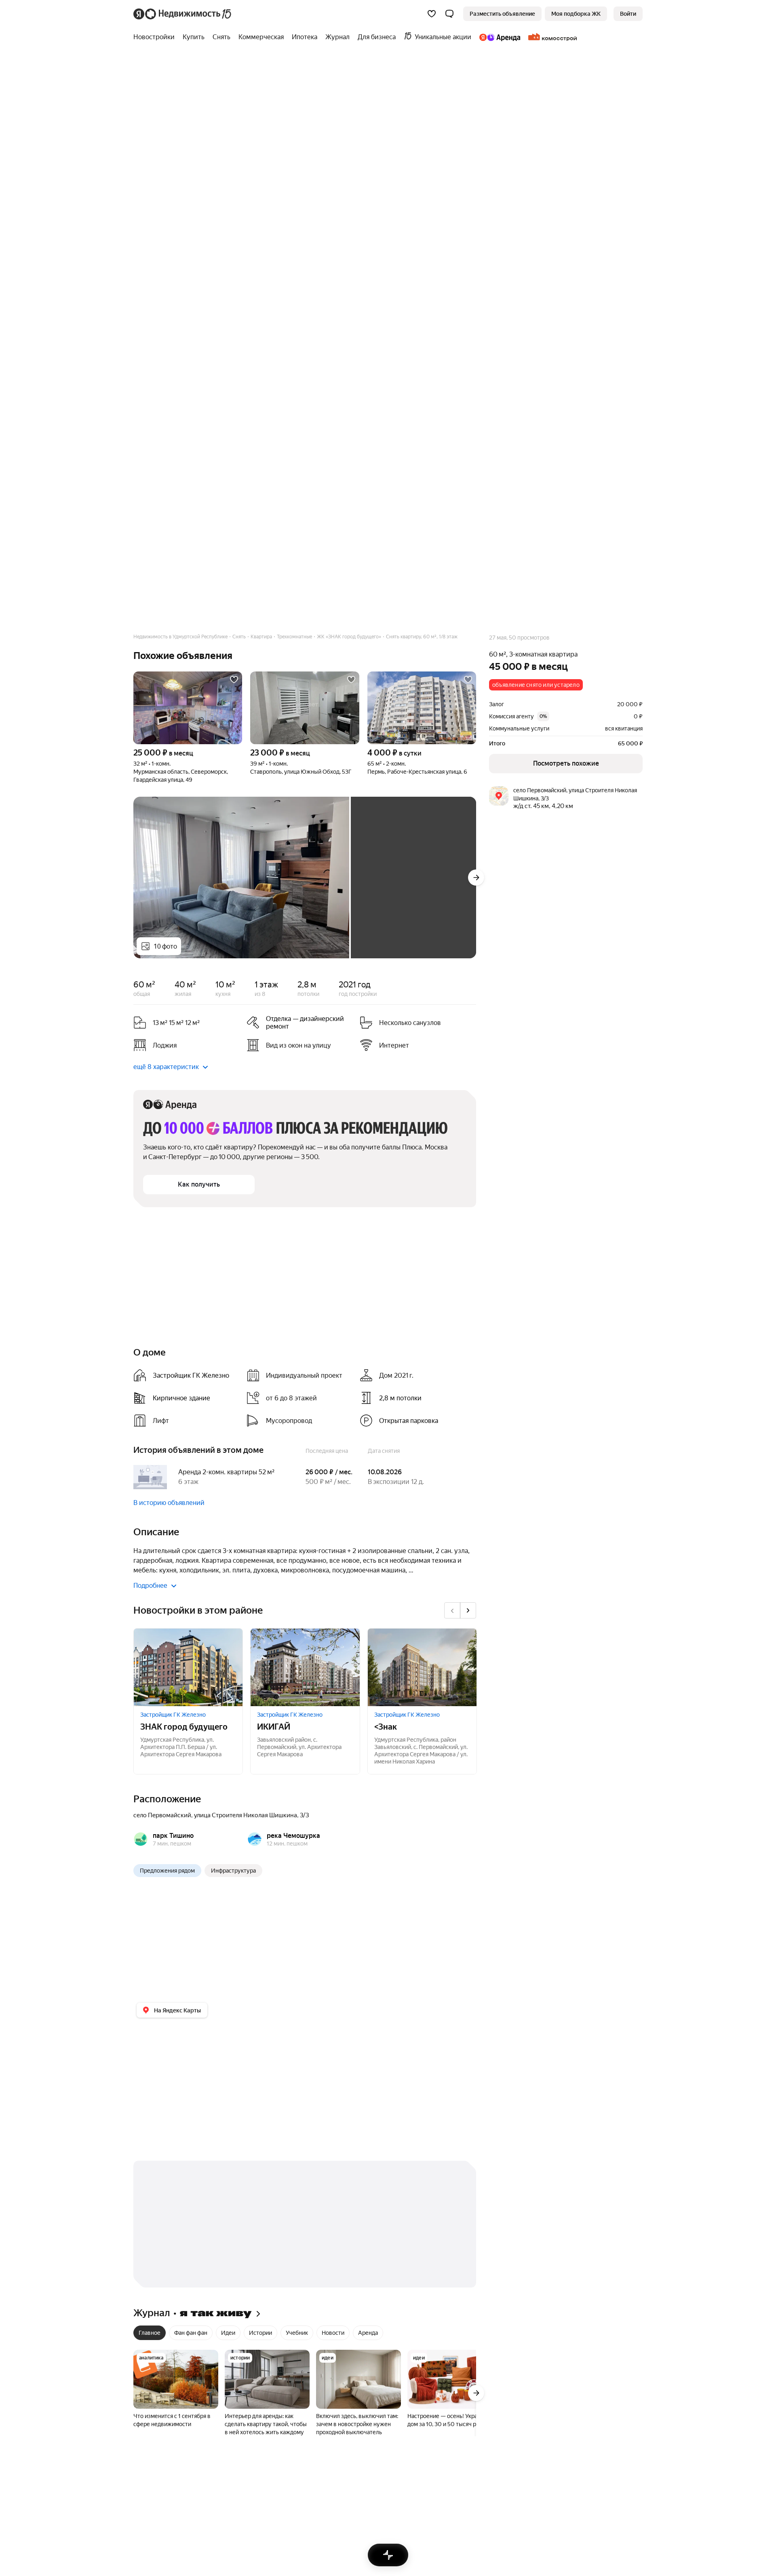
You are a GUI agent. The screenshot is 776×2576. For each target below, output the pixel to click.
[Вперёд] (476, 878)
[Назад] (452, 1610)
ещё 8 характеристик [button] (166, 1067)
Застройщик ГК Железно (173, 1715)
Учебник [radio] (297, 2333)
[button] (449, 14)
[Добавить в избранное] (234, 680)
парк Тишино (173, 1836)
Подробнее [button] (150, 1586)
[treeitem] (156, 37)
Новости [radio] (333, 2333)
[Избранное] (432, 14)
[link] (628, 14)
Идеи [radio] (228, 2333)
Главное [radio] (150, 2333)
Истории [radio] (260, 2333)
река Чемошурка (293, 1836)
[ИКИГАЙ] (305, 1667)
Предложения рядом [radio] (167, 1871)
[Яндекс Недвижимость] (183, 14)
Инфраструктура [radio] (233, 1871)
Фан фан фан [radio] (191, 2333)
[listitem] (300, 1023)
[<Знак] (422, 1667)
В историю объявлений (169, 1503)
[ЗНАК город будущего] (188, 1667)
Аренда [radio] (368, 2333)
